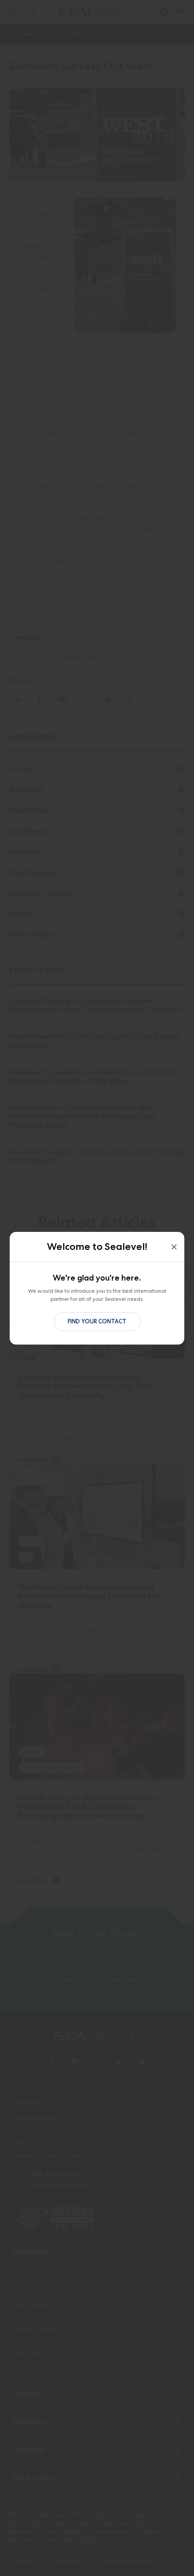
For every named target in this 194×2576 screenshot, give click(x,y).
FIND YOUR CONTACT (97, 1321)
